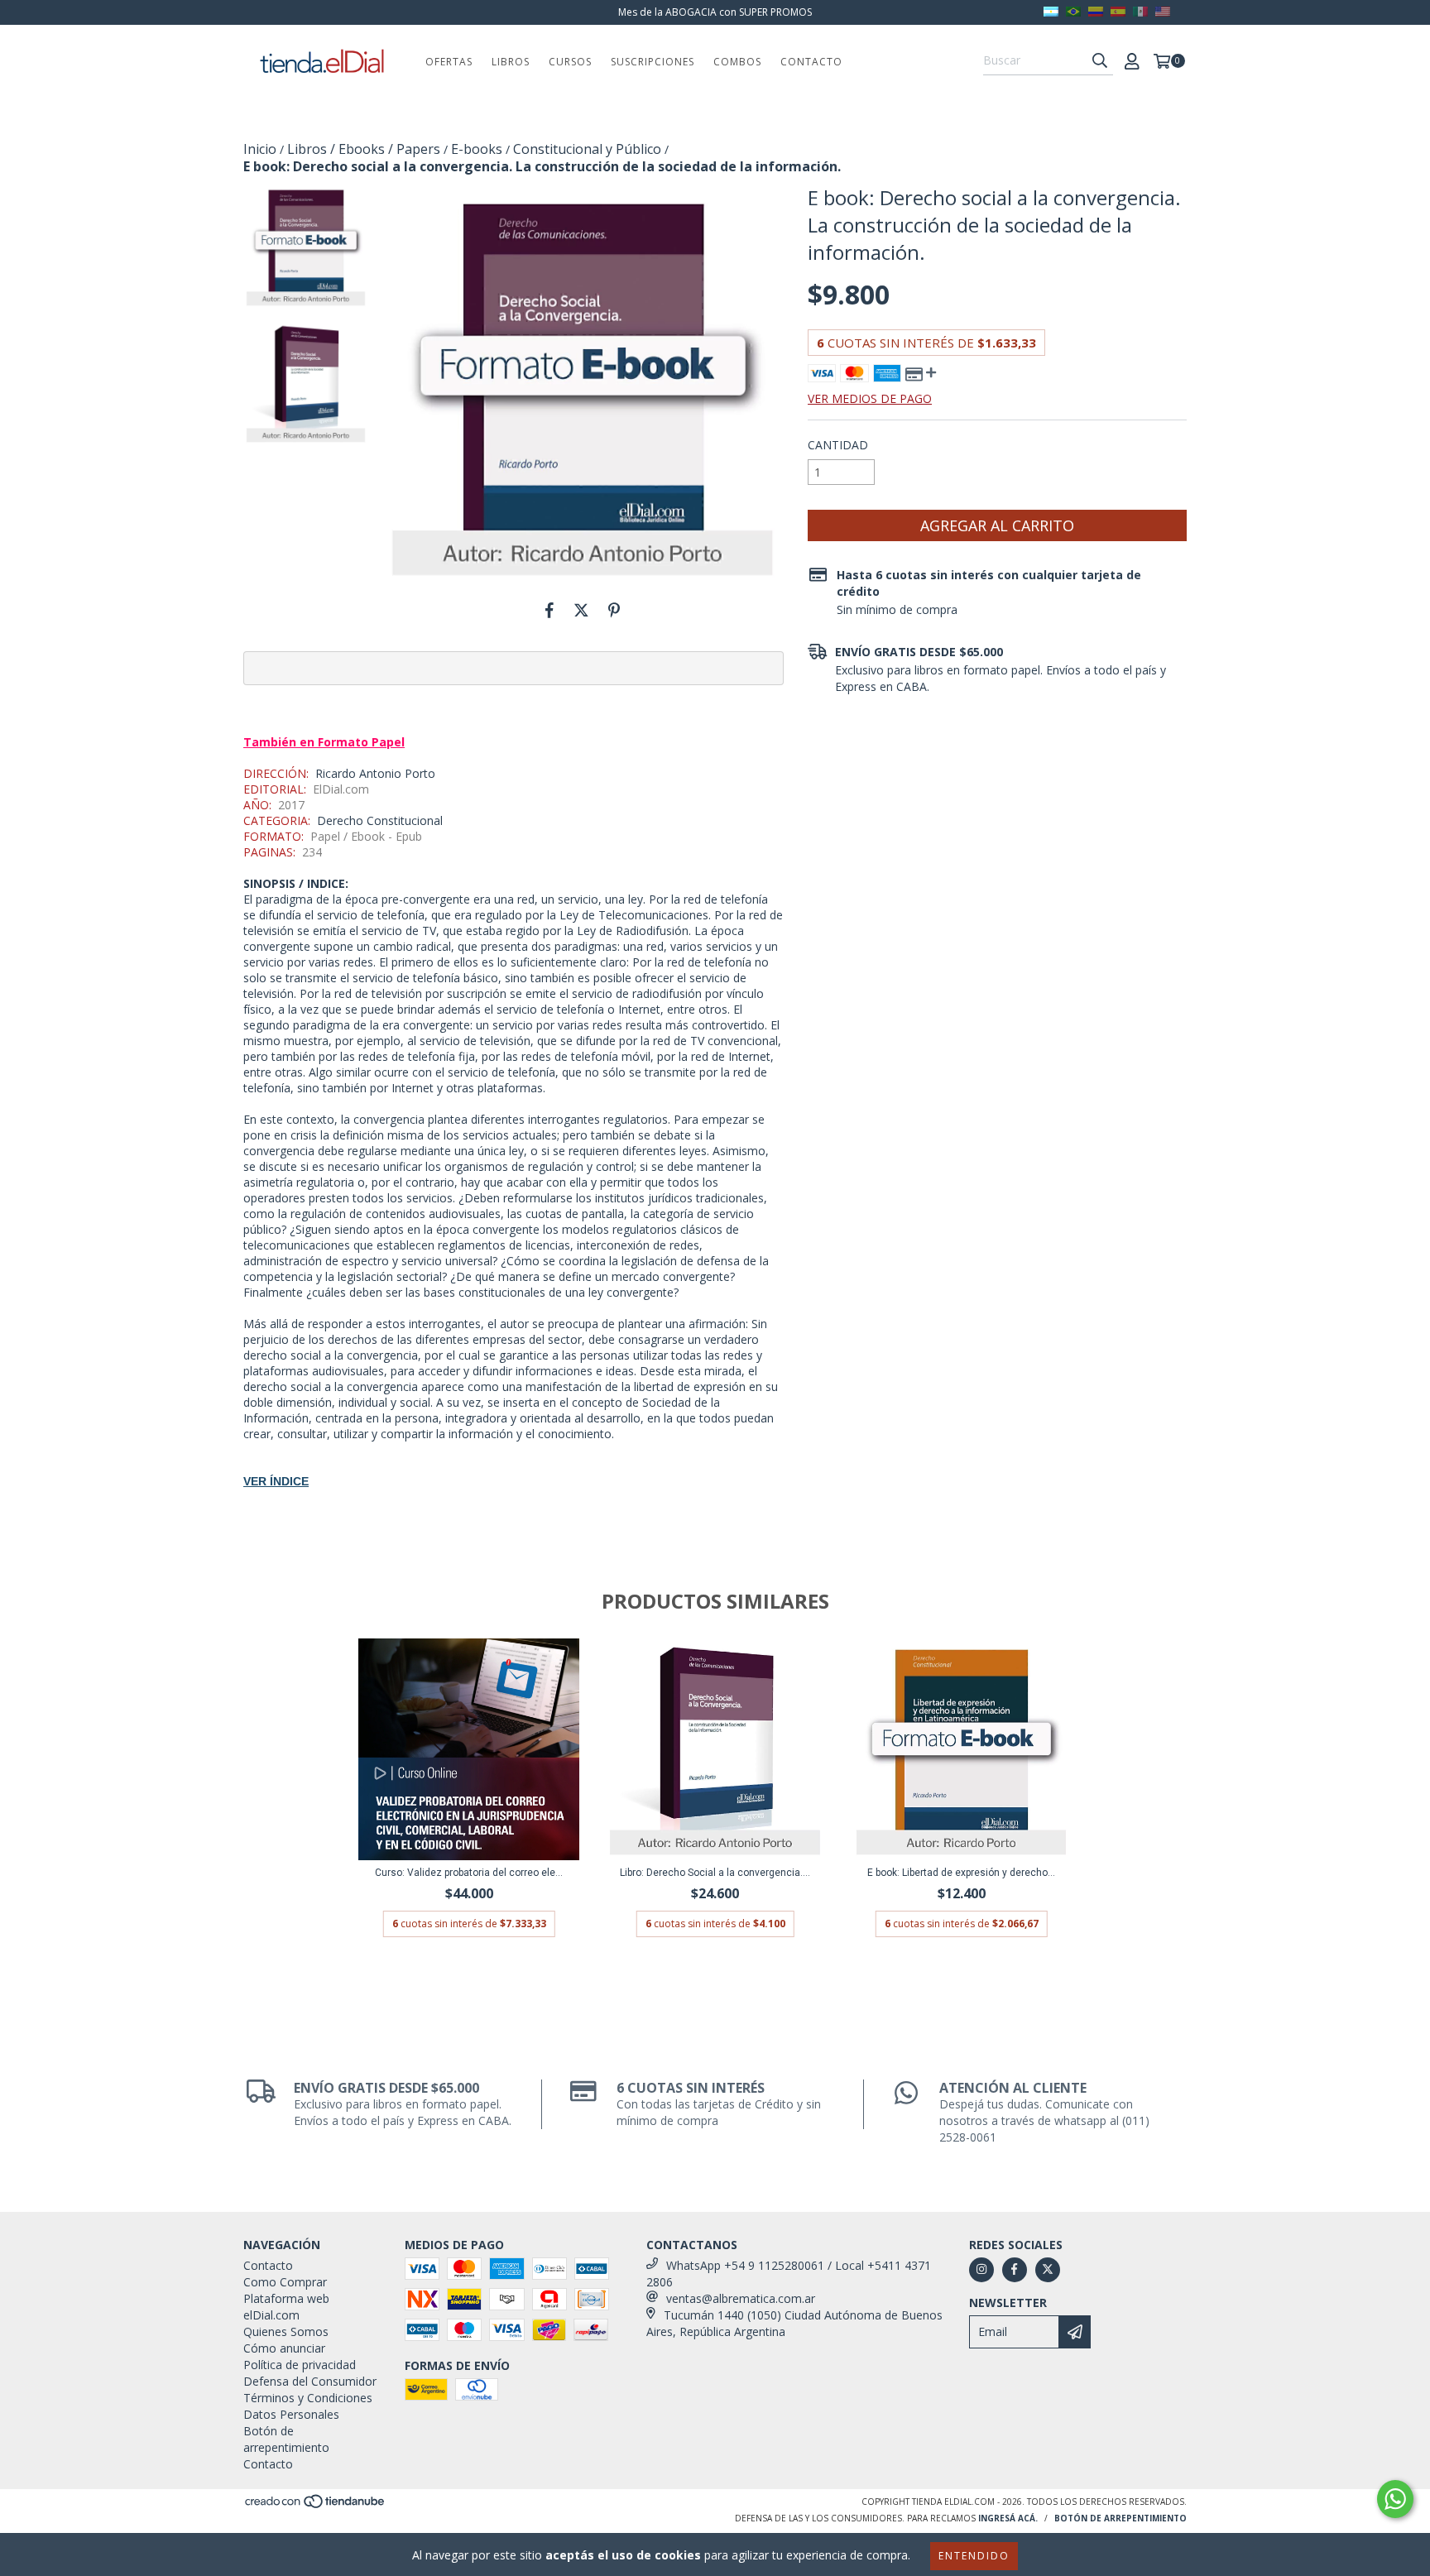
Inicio (260, 149)
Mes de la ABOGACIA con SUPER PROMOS (715, 12)
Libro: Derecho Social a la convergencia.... (715, 1873)
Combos (737, 62)
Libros (511, 62)
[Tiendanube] (316, 2506)
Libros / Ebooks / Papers (364, 149)
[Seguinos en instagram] (981, 2270)
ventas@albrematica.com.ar (741, 2298)
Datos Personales (291, 2414)
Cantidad (838, 445)
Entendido (974, 2556)
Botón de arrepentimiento (286, 2439)
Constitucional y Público (587, 149)
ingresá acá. (1008, 2518)
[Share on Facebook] (549, 610)
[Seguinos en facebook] (1015, 2270)
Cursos (570, 62)
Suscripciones (653, 62)
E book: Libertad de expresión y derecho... (961, 1873)
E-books (477, 149)
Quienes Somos (286, 2331)
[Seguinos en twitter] (1048, 2270)
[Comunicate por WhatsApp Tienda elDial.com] (1395, 2499)
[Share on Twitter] (581, 610)
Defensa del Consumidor (310, 2381)
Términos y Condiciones (308, 2398)
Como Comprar (285, 2282)
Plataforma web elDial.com (286, 2307)
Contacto (811, 62)
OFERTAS (449, 62)
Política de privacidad (300, 2365)
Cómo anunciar (284, 2348)
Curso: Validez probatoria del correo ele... (469, 1873)
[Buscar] (1100, 60)
